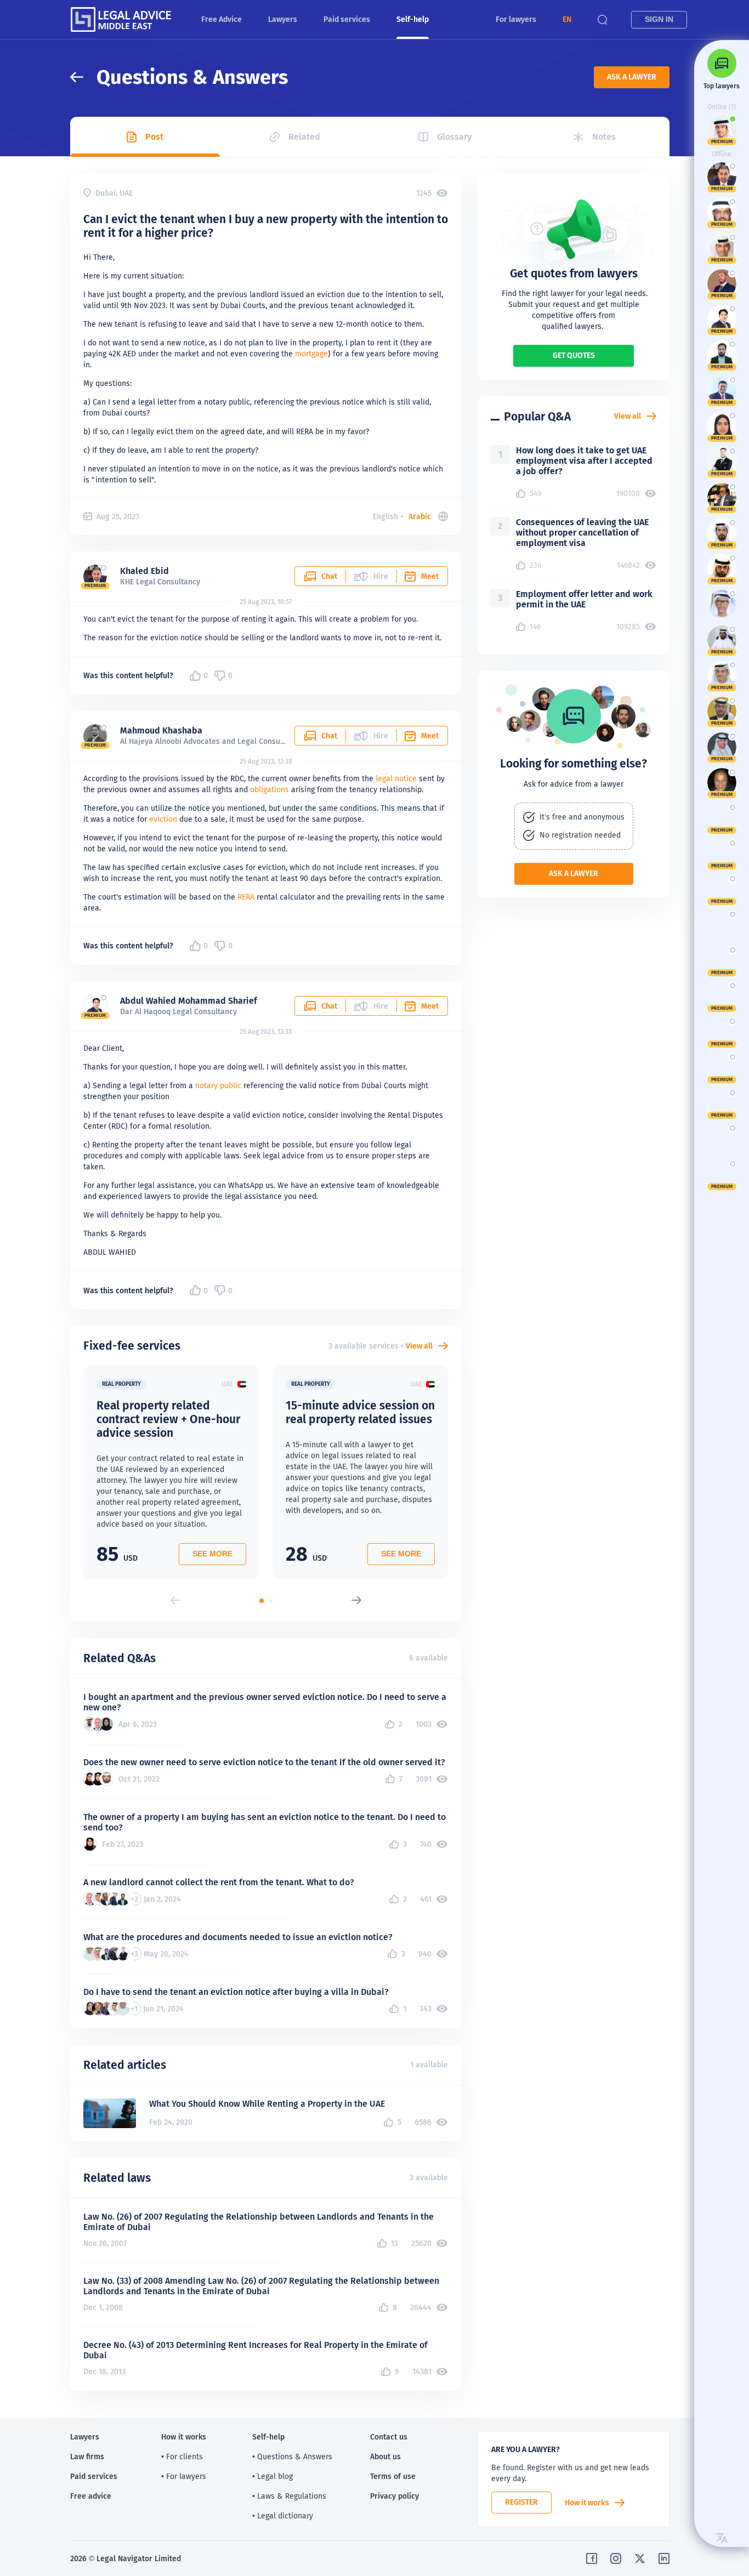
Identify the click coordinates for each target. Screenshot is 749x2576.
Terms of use (393, 2476)
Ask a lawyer (632, 77)
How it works (587, 2503)
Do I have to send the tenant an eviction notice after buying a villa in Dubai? (236, 1992)
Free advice (91, 2496)
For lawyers (516, 19)
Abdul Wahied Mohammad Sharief (189, 1001)
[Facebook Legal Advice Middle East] (592, 2558)
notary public (218, 1085)
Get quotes (574, 355)
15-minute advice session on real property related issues (360, 1412)
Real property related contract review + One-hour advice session (168, 1419)
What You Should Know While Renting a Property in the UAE (267, 2104)
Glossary (454, 137)
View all (419, 1346)
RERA (246, 897)
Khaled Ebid (144, 571)
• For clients (182, 2456)
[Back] (83, 77)
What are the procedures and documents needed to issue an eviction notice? (238, 1937)
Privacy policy (395, 2496)
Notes (604, 137)
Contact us (389, 2437)
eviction (163, 819)
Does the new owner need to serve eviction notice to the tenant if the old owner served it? (264, 1762)
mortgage (311, 354)
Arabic (420, 516)
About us (385, 2456)
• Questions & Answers (292, 2456)
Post (154, 137)
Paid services (347, 19)
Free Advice (222, 19)
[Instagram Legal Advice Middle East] (616, 2558)
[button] (567, 19)
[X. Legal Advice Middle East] (640, 2558)
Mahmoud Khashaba (161, 730)
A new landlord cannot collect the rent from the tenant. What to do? (219, 1882)
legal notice (396, 778)
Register (521, 2502)
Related (304, 137)
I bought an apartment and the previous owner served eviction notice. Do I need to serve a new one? (265, 1702)
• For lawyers (184, 2476)
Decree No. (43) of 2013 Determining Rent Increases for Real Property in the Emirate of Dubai (256, 2350)
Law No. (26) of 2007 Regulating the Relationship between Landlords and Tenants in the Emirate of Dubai (259, 2222)
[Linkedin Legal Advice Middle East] (664, 2558)
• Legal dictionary (283, 2516)
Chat (329, 576)
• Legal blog (273, 2476)
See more (212, 1554)
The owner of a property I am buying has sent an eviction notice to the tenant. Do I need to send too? (265, 1822)
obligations (269, 789)
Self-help (413, 19)
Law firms (87, 2456)
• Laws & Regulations (289, 2496)
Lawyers (283, 19)
